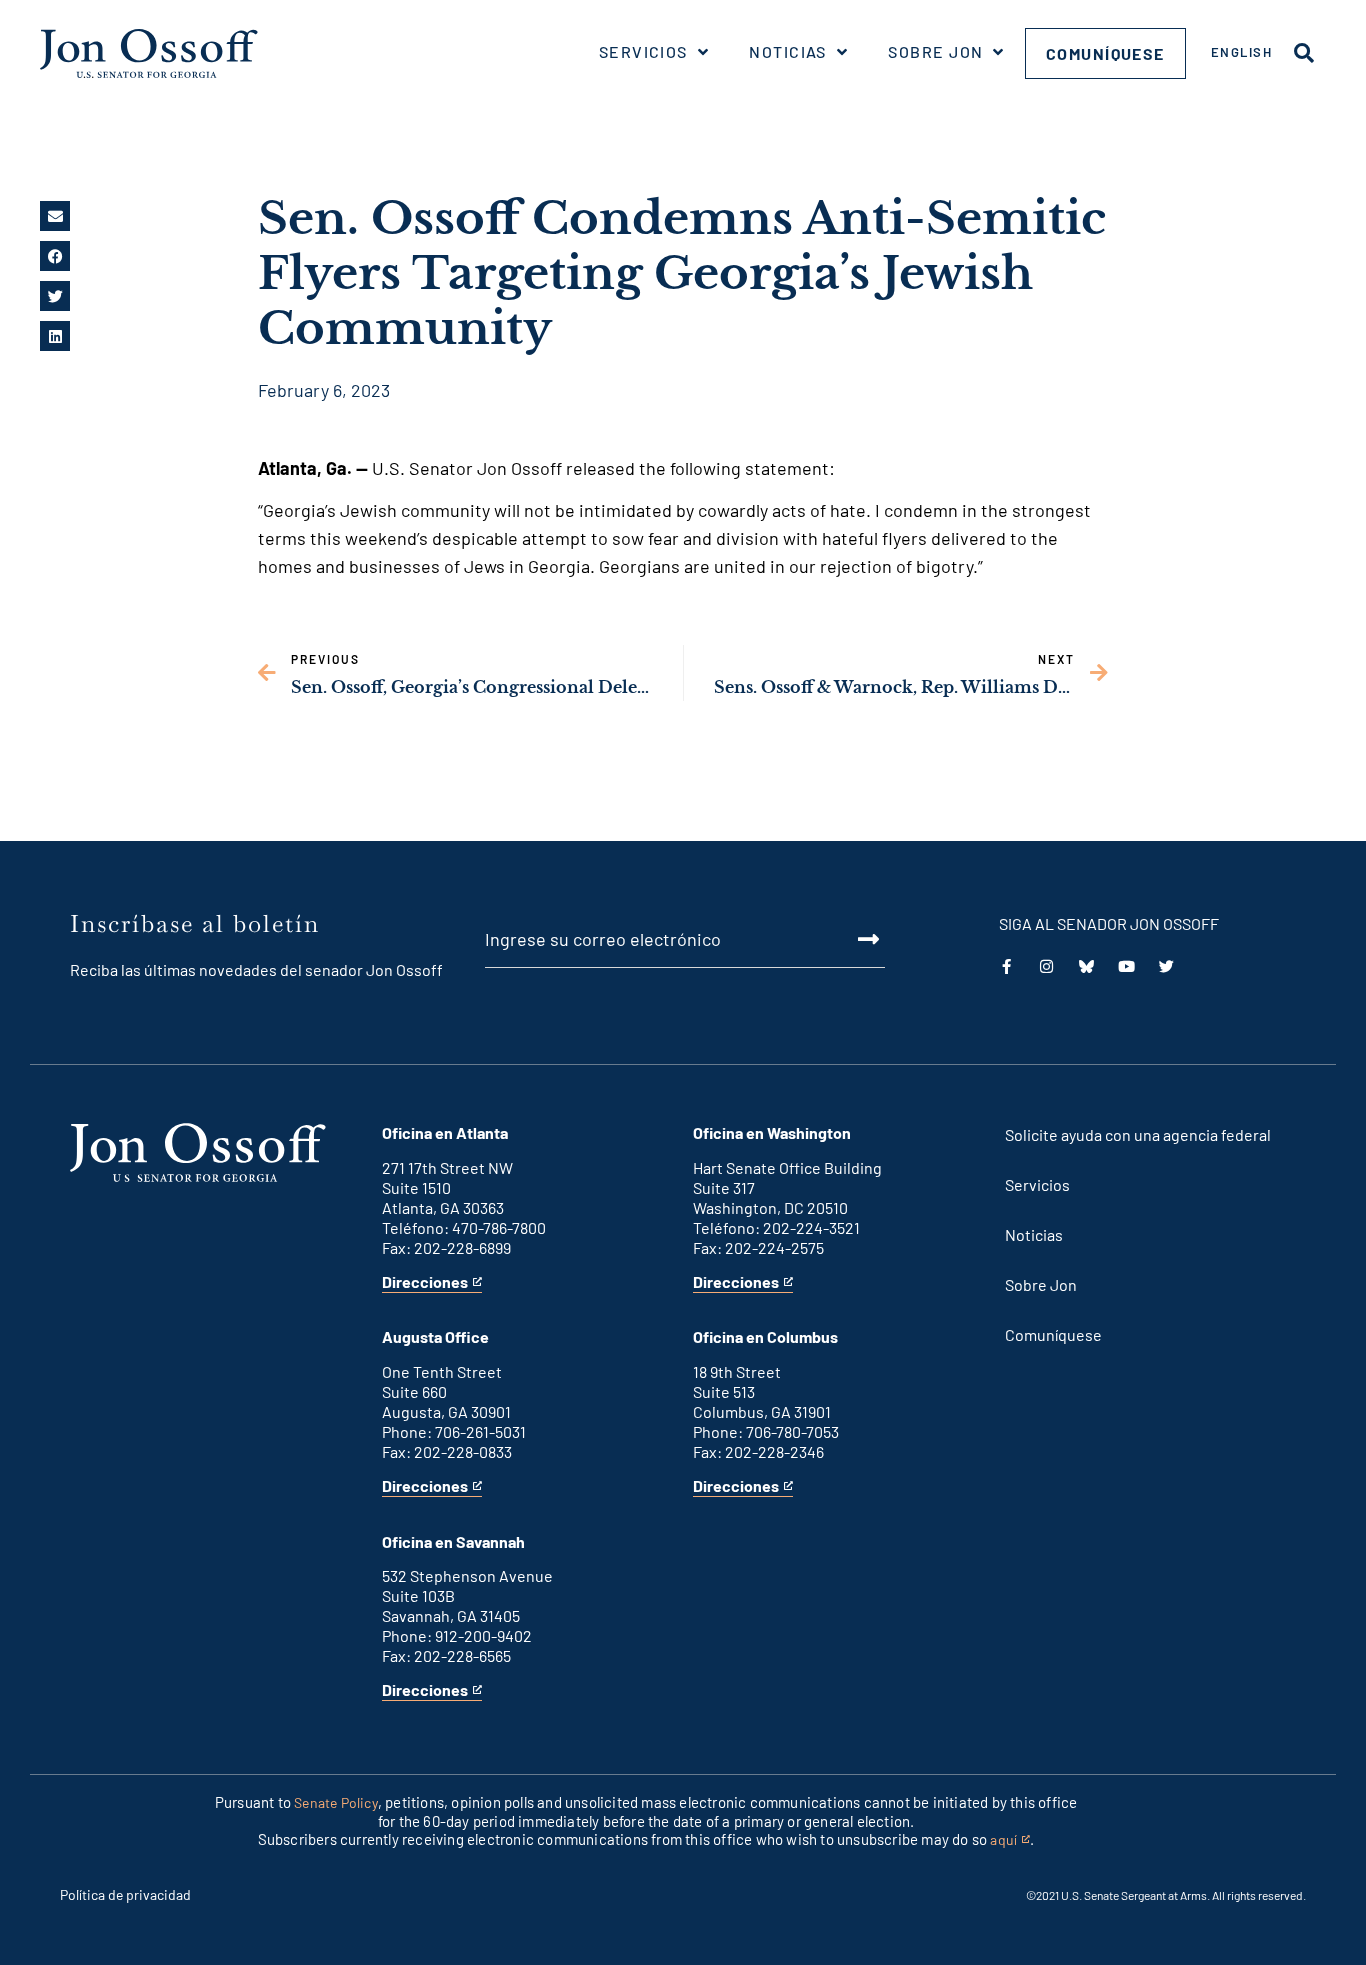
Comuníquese (1105, 53)
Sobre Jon (935, 51)
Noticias (788, 51)
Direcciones (425, 1282)
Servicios (643, 51)
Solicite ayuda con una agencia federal (1138, 1134)
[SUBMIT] (845, 939)
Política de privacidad (125, 1894)
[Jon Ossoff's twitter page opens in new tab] (1166, 966)
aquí (1010, 1840)
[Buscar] (1304, 53)
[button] (55, 216)
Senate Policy (336, 1802)
